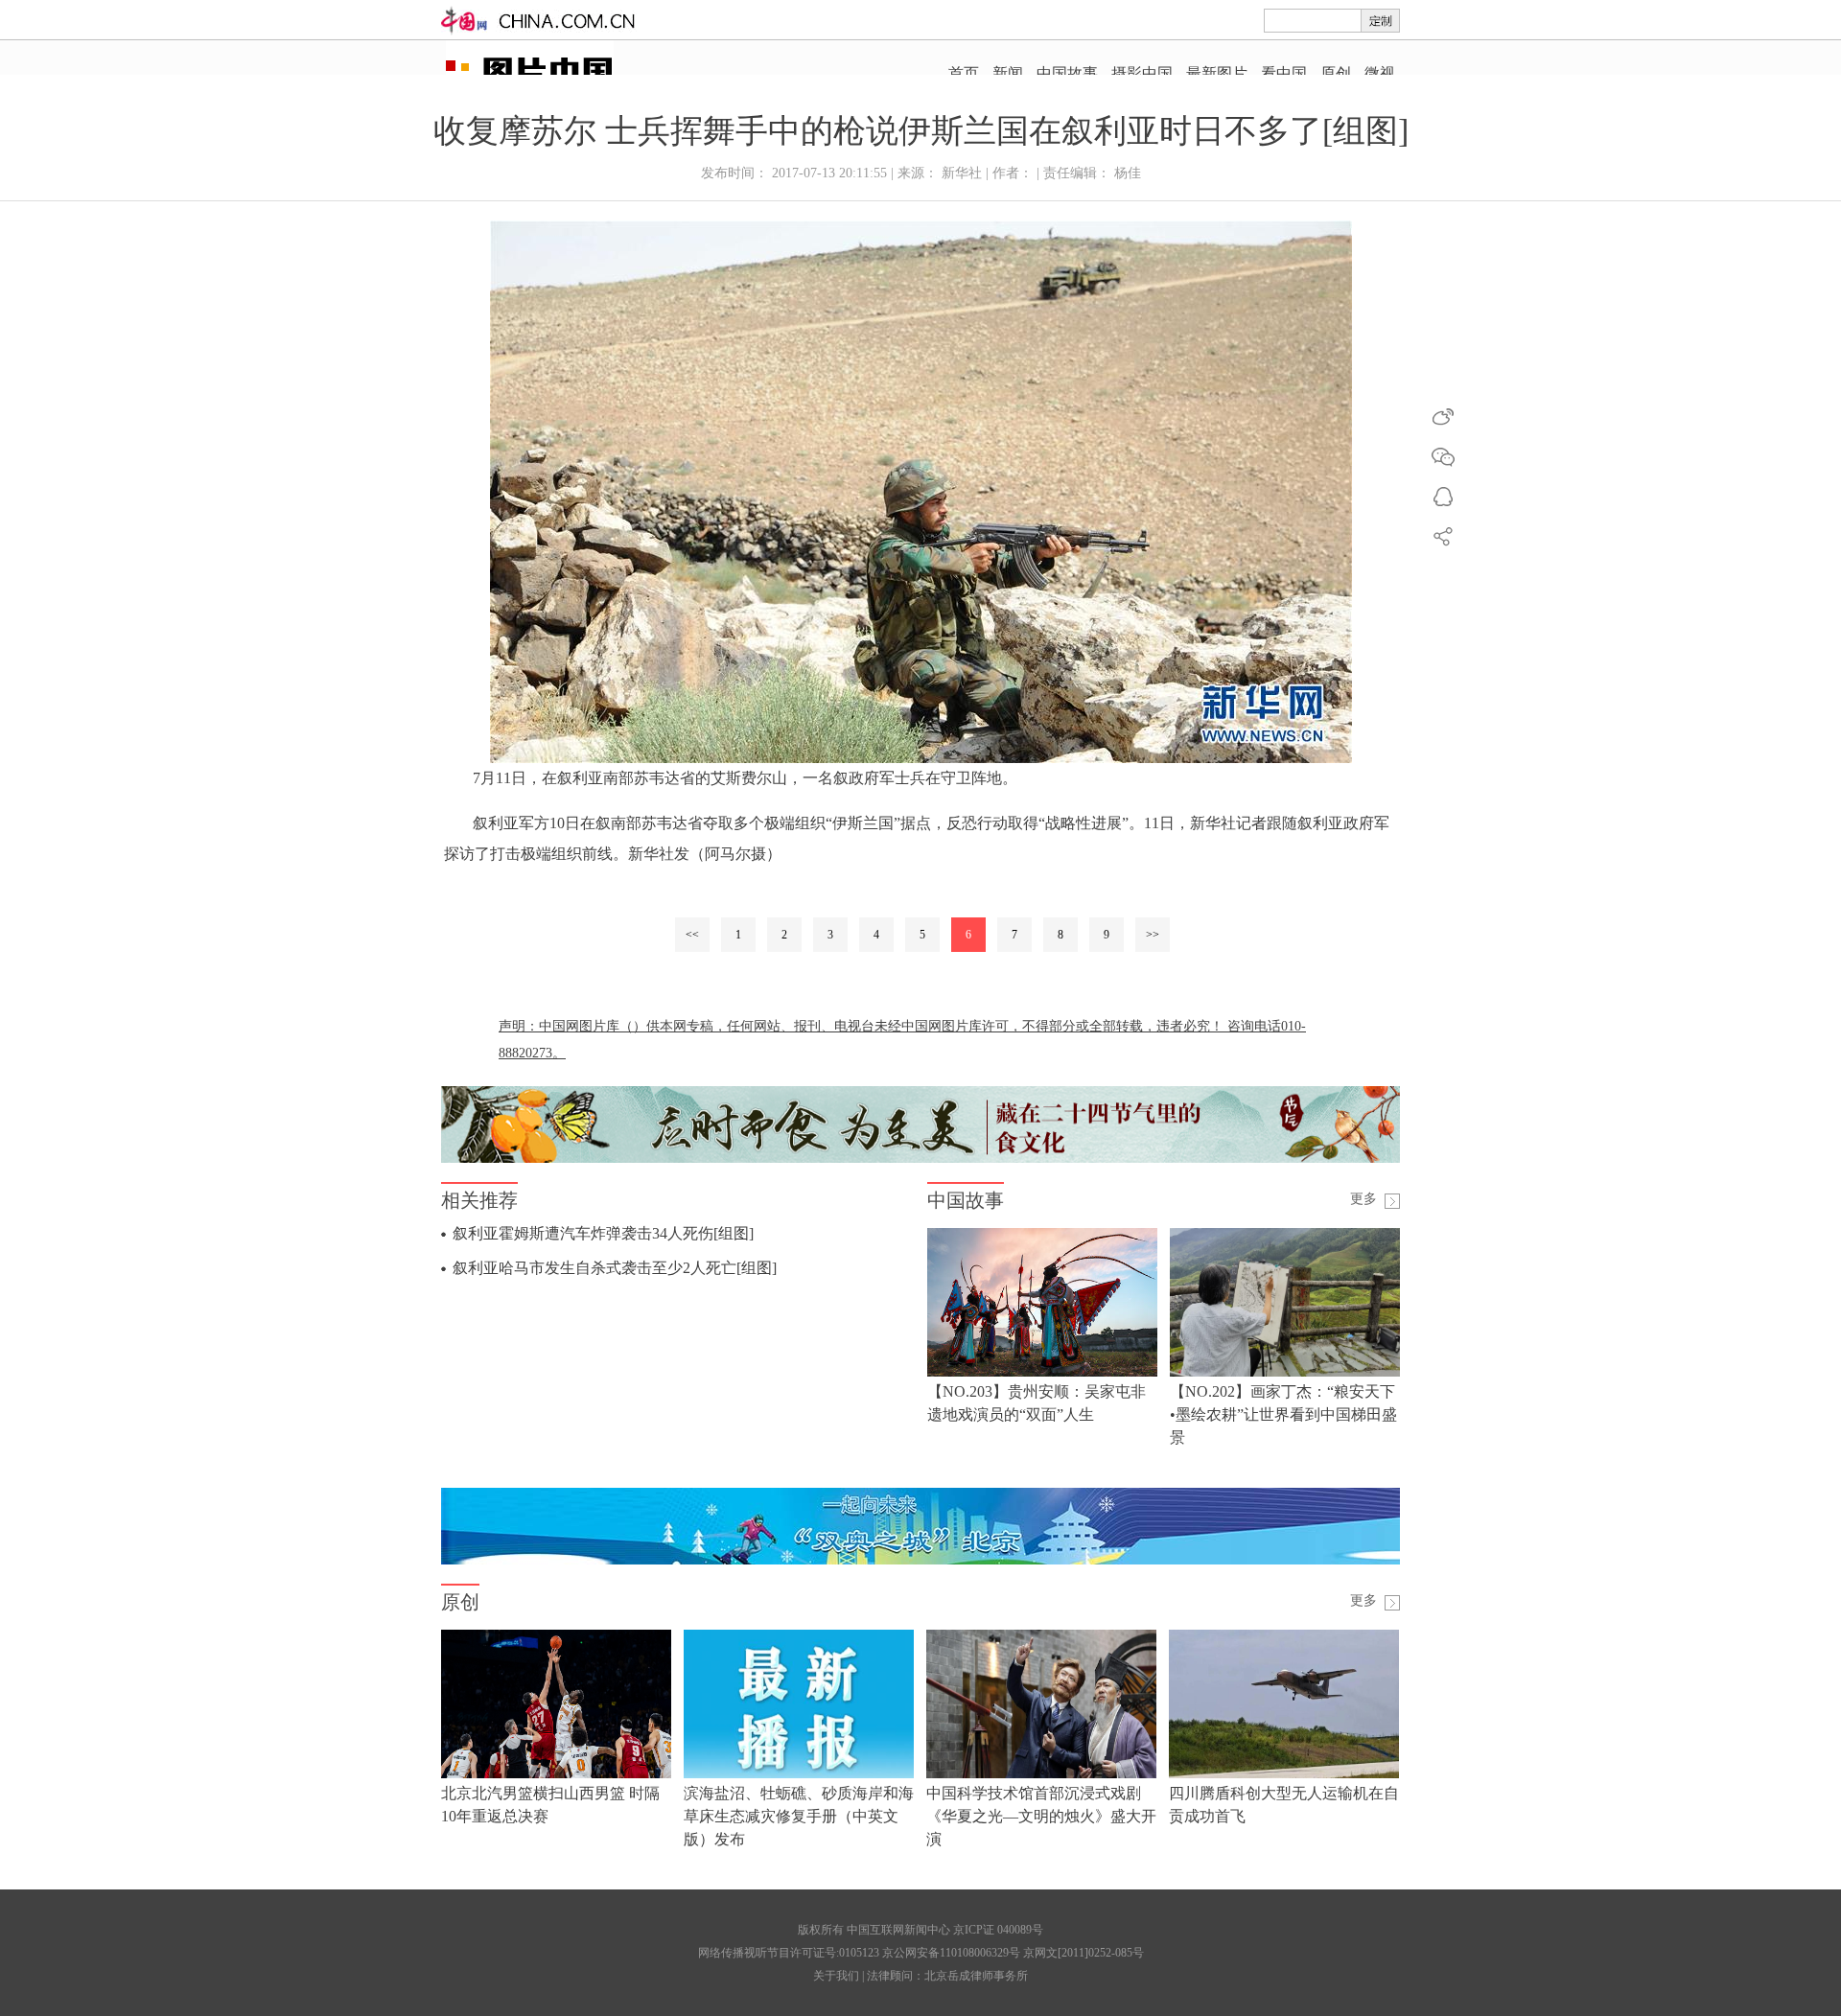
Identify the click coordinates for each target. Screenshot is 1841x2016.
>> (1153, 935)
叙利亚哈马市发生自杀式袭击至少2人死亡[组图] (615, 1268)
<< (692, 935)
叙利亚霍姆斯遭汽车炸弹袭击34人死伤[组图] (603, 1233)
